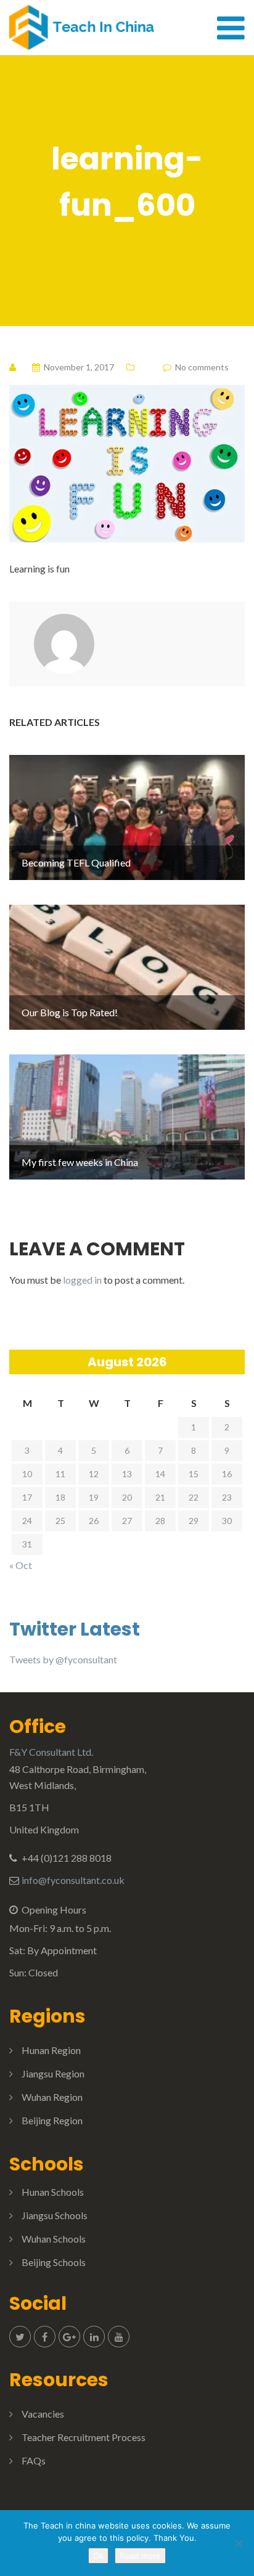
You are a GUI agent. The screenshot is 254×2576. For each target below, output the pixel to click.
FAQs (34, 2460)
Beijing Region (52, 2120)
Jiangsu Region (53, 2073)
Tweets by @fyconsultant (63, 1659)
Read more (140, 2556)
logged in (82, 1280)
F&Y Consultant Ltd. (51, 1752)
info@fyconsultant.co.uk (73, 1880)
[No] (239, 2543)
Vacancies (43, 2414)
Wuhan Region (52, 2097)
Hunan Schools (53, 2192)
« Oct (21, 1565)
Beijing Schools (54, 2262)
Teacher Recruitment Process (84, 2437)
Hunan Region (51, 2050)
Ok (98, 2556)
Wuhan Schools (54, 2239)
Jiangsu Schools (55, 2215)
